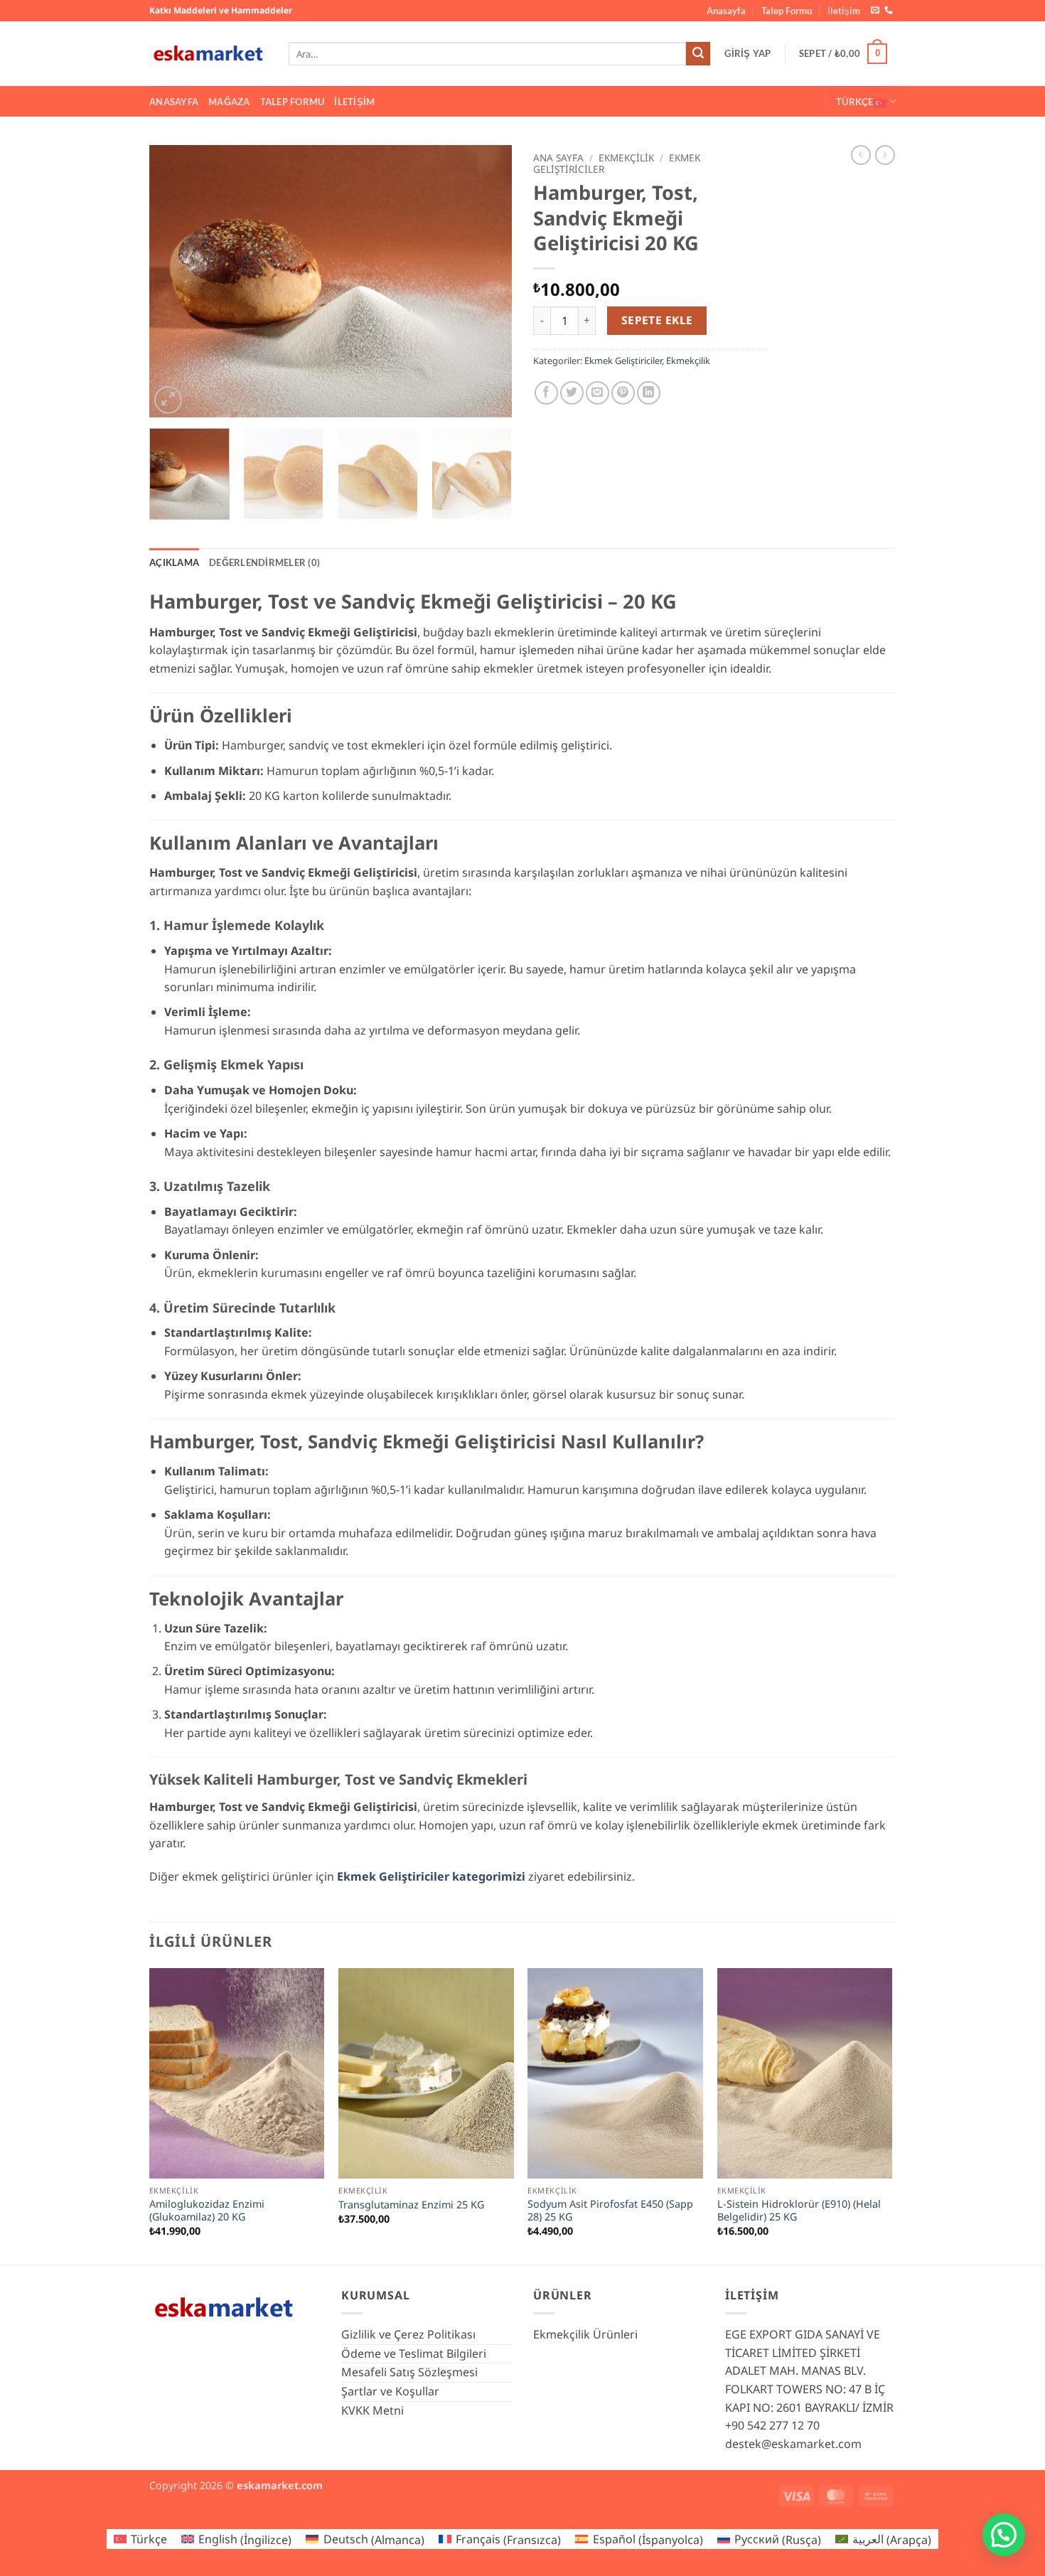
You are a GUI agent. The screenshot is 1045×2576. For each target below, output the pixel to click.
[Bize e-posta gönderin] (875, 11)
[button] (748, 54)
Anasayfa (726, 11)
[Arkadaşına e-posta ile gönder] (597, 393)
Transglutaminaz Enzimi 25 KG (411, 2205)
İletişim (844, 11)
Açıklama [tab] (174, 562)
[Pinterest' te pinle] (623, 393)
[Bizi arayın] (889, 11)
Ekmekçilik (626, 157)
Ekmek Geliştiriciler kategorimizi (431, 1876)
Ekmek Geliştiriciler (623, 360)
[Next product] (861, 155)
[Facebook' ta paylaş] (546, 393)
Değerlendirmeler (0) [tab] (264, 562)
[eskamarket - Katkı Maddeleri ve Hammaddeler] (208, 54)
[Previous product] (885, 155)
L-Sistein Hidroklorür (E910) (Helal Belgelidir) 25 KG (799, 2211)
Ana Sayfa (558, 157)
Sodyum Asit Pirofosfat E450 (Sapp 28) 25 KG (610, 2211)
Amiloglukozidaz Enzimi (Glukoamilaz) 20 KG (207, 2211)
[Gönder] (698, 54)
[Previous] (174, 281)
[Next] (487, 281)
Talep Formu (787, 11)
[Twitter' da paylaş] (572, 393)
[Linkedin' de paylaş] (649, 393)
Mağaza (229, 102)
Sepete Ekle (657, 320)
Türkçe (855, 102)
